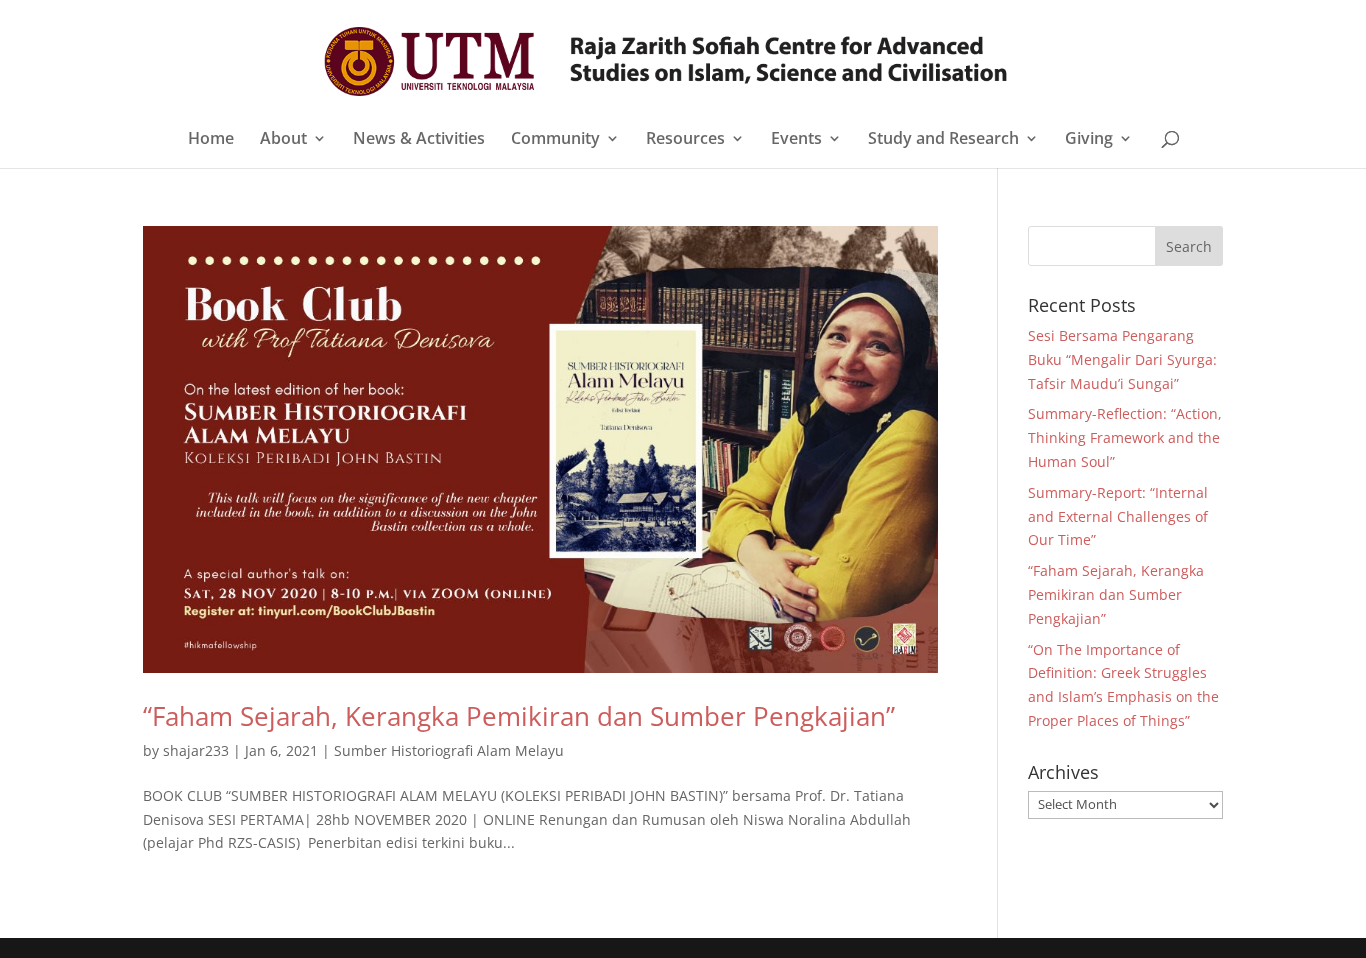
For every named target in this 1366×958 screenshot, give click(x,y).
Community (555, 140)
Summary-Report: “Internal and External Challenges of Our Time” (1118, 516)
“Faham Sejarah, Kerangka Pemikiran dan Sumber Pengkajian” (519, 716)
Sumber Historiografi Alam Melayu (449, 750)
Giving (1089, 140)
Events (796, 140)
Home (211, 140)
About (283, 140)
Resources (685, 140)
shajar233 (196, 750)
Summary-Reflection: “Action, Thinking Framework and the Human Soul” (1125, 437)
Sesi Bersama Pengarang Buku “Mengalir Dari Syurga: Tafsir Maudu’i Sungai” (1122, 359)
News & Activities (419, 140)
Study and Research (943, 140)
